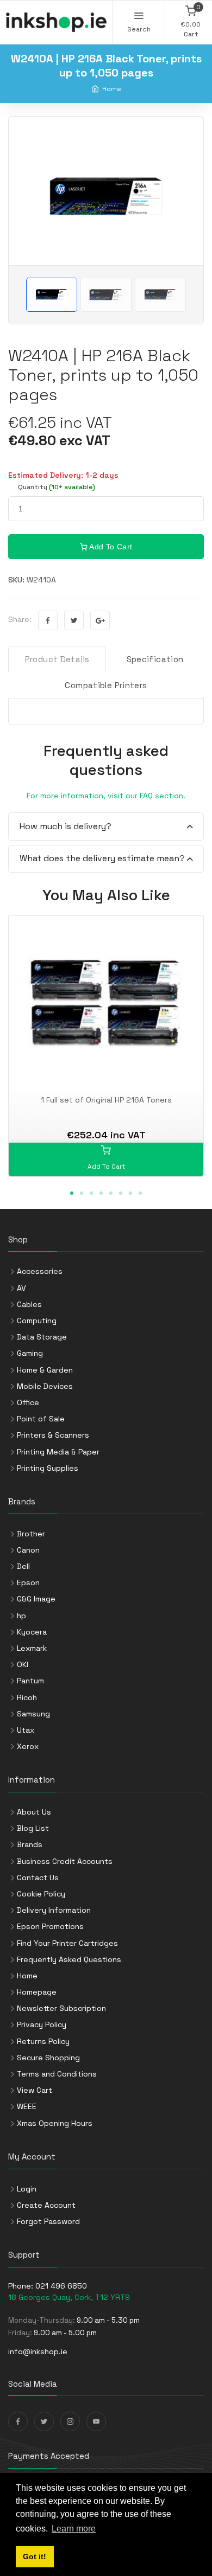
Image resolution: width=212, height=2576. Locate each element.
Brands (30, 1844)
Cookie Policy (41, 1894)
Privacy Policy (42, 2024)
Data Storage (42, 1337)
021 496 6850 (61, 2286)
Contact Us (38, 1877)
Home (112, 89)
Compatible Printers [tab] (106, 685)
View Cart (35, 2090)
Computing (37, 1321)
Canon (28, 1550)
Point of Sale (41, 1419)
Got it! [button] (35, 2556)
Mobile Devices (45, 1386)
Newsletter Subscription (61, 2008)
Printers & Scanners (53, 1435)
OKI (23, 1664)
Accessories (40, 1271)
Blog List (33, 1828)
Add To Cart (110, 547)
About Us (34, 1812)
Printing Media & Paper (58, 1452)
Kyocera (32, 1632)
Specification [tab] (155, 659)
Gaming (30, 1353)
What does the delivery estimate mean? (102, 858)
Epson (28, 1582)
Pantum (30, 1681)
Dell (23, 1566)
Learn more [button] (74, 2529)
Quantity (57, 487)
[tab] (106, 827)
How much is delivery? (66, 826)
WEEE (27, 2106)
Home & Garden (45, 1370)
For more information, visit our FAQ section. (106, 796)
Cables (29, 1304)
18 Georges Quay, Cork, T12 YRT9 (69, 2297)
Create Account (46, 2205)
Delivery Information (54, 1910)
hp (21, 1616)
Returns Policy (43, 2041)
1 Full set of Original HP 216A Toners (106, 1100)
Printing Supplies (48, 1468)
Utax (26, 1730)
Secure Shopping (48, 2058)
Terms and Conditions (57, 2074)
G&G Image (36, 1599)
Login (27, 2189)
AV (21, 1288)
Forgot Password (48, 2221)
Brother (31, 1534)
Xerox (28, 1746)
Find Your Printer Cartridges (67, 1943)
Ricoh (27, 1697)
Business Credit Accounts (65, 1861)
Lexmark (32, 1648)
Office (28, 1402)
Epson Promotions (50, 1926)
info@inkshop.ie (38, 2351)
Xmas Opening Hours (55, 2123)
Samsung (33, 1714)
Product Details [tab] (57, 659)
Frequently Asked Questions (69, 1959)
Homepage (37, 1992)
